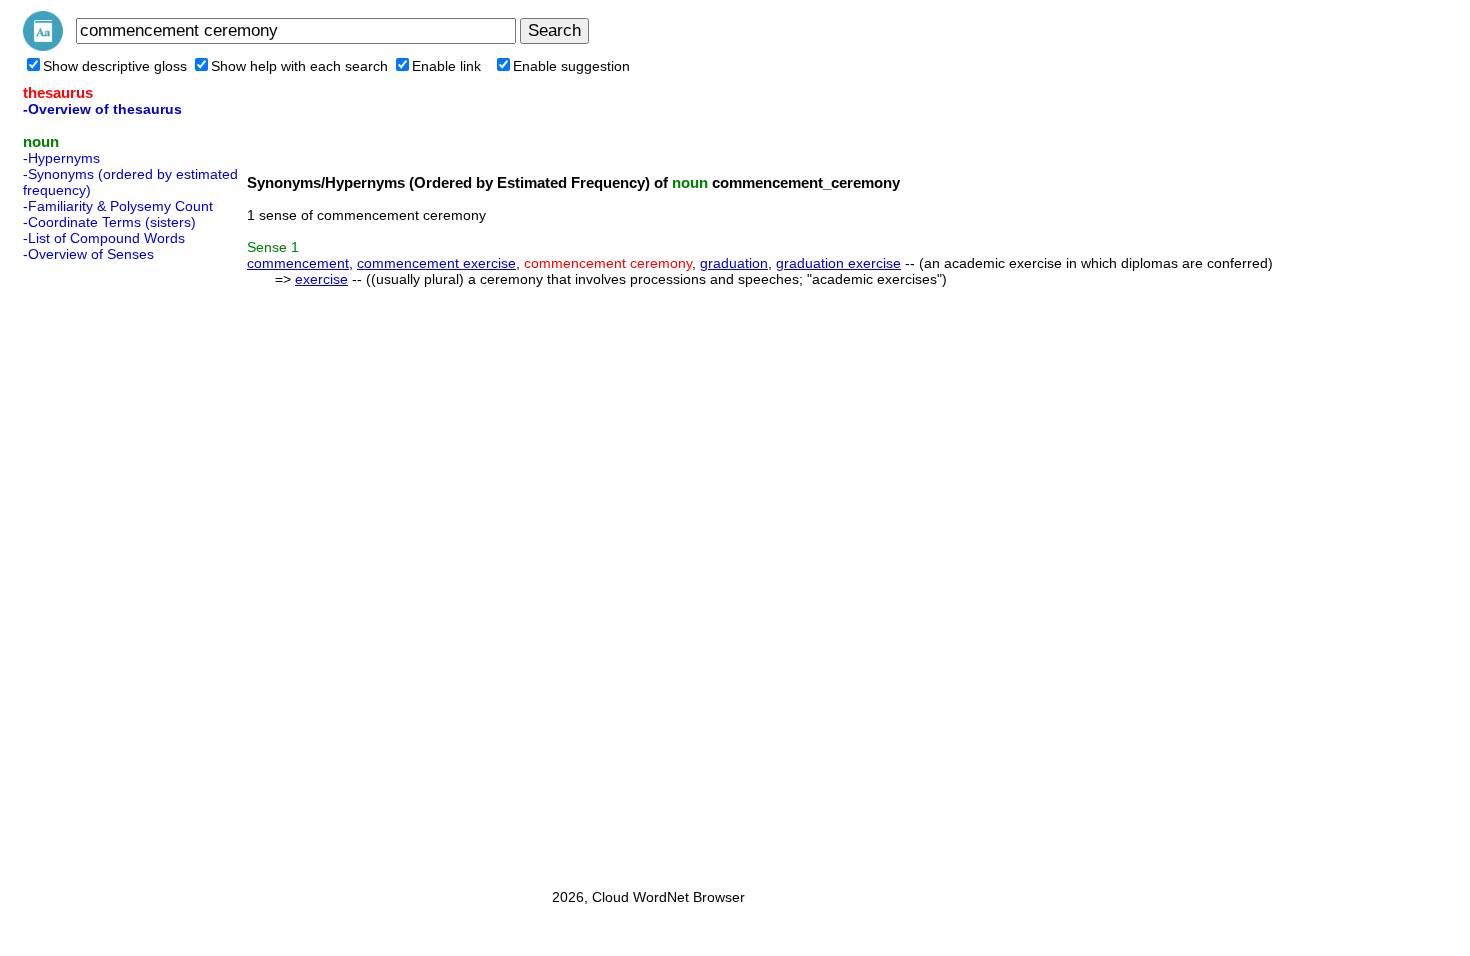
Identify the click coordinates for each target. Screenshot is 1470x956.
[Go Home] (43, 46)
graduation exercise (838, 263)
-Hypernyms (61, 158)
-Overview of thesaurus (102, 109)
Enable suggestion (571, 66)
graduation (734, 263)
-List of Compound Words (104, 238)
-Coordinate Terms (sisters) (109, 222)
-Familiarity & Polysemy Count (118, 206)
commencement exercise (436, 263)
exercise (321, 279)
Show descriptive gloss (115, 66)
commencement (298, 263)
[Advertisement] (103, 569)
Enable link (446, 66)
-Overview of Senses (88, 254)
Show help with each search (299, 66)
